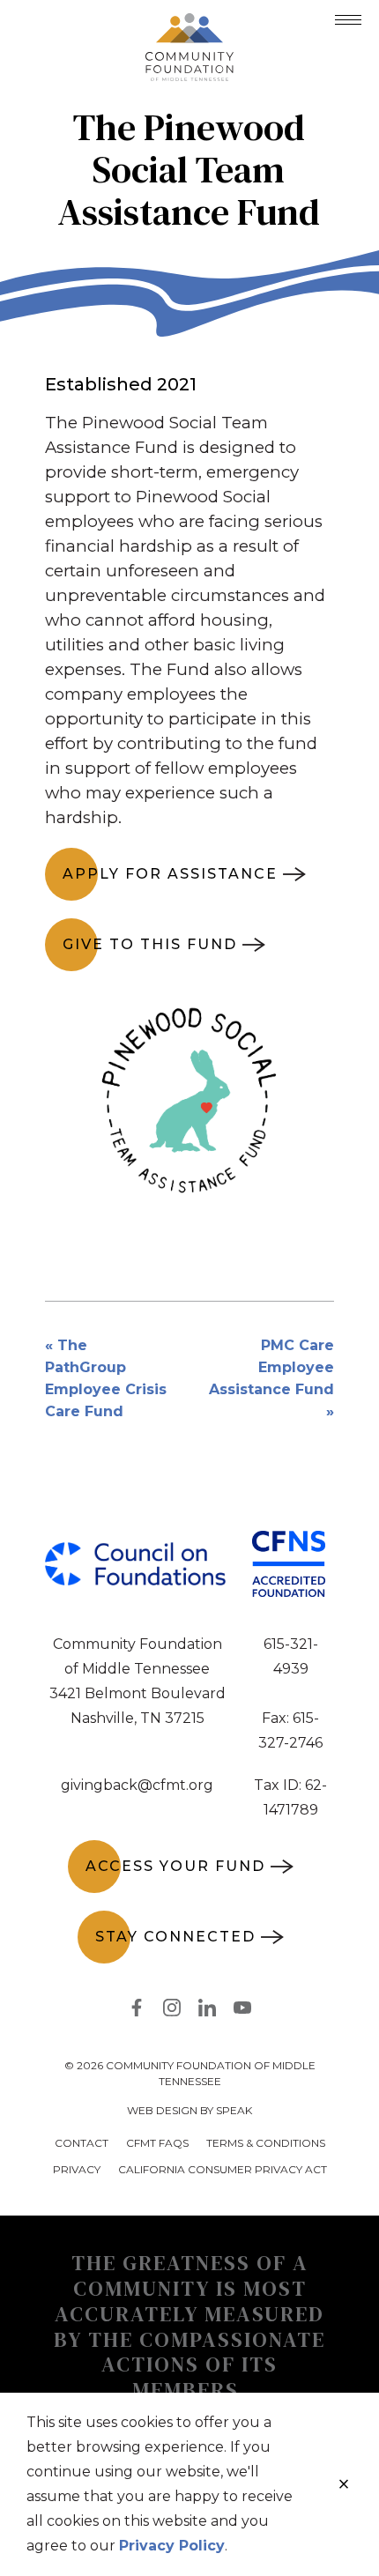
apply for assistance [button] (170, 874)
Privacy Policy (172, 2546)
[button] (348, 20)
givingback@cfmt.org (137, 1785)
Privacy (77, 2169)
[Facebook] (137, 2011)
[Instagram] (172, 2011)
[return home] (189, 24)
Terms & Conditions (266, 2143)
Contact (82, 2143)
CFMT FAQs (157, 2143)
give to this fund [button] (150, 944)
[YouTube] (242, 2011)
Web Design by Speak (189, 2110)
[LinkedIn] (207, 2011)
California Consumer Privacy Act (223, 2169)
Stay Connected (175, 1937)
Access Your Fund (175, 1866)
